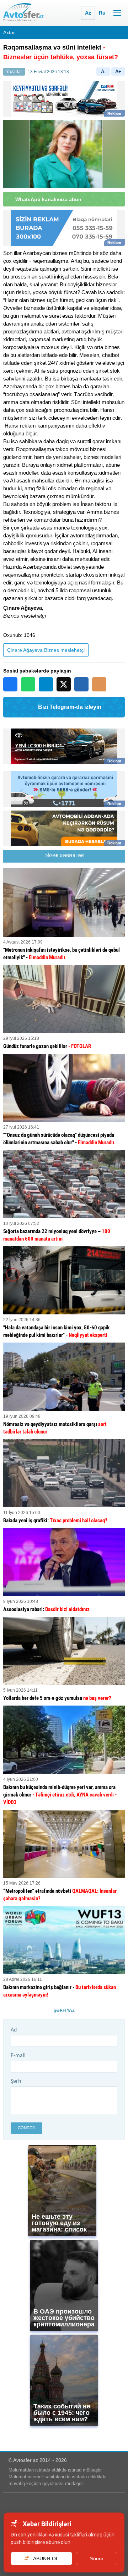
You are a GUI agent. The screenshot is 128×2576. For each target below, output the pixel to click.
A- (103, 71)
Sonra (97, 2559)
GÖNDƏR (26, 2128)
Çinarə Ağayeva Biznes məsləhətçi (46, 650)
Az (88, 13)
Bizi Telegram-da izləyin (70, 707)
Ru (102, 13)
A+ (118, 71)
